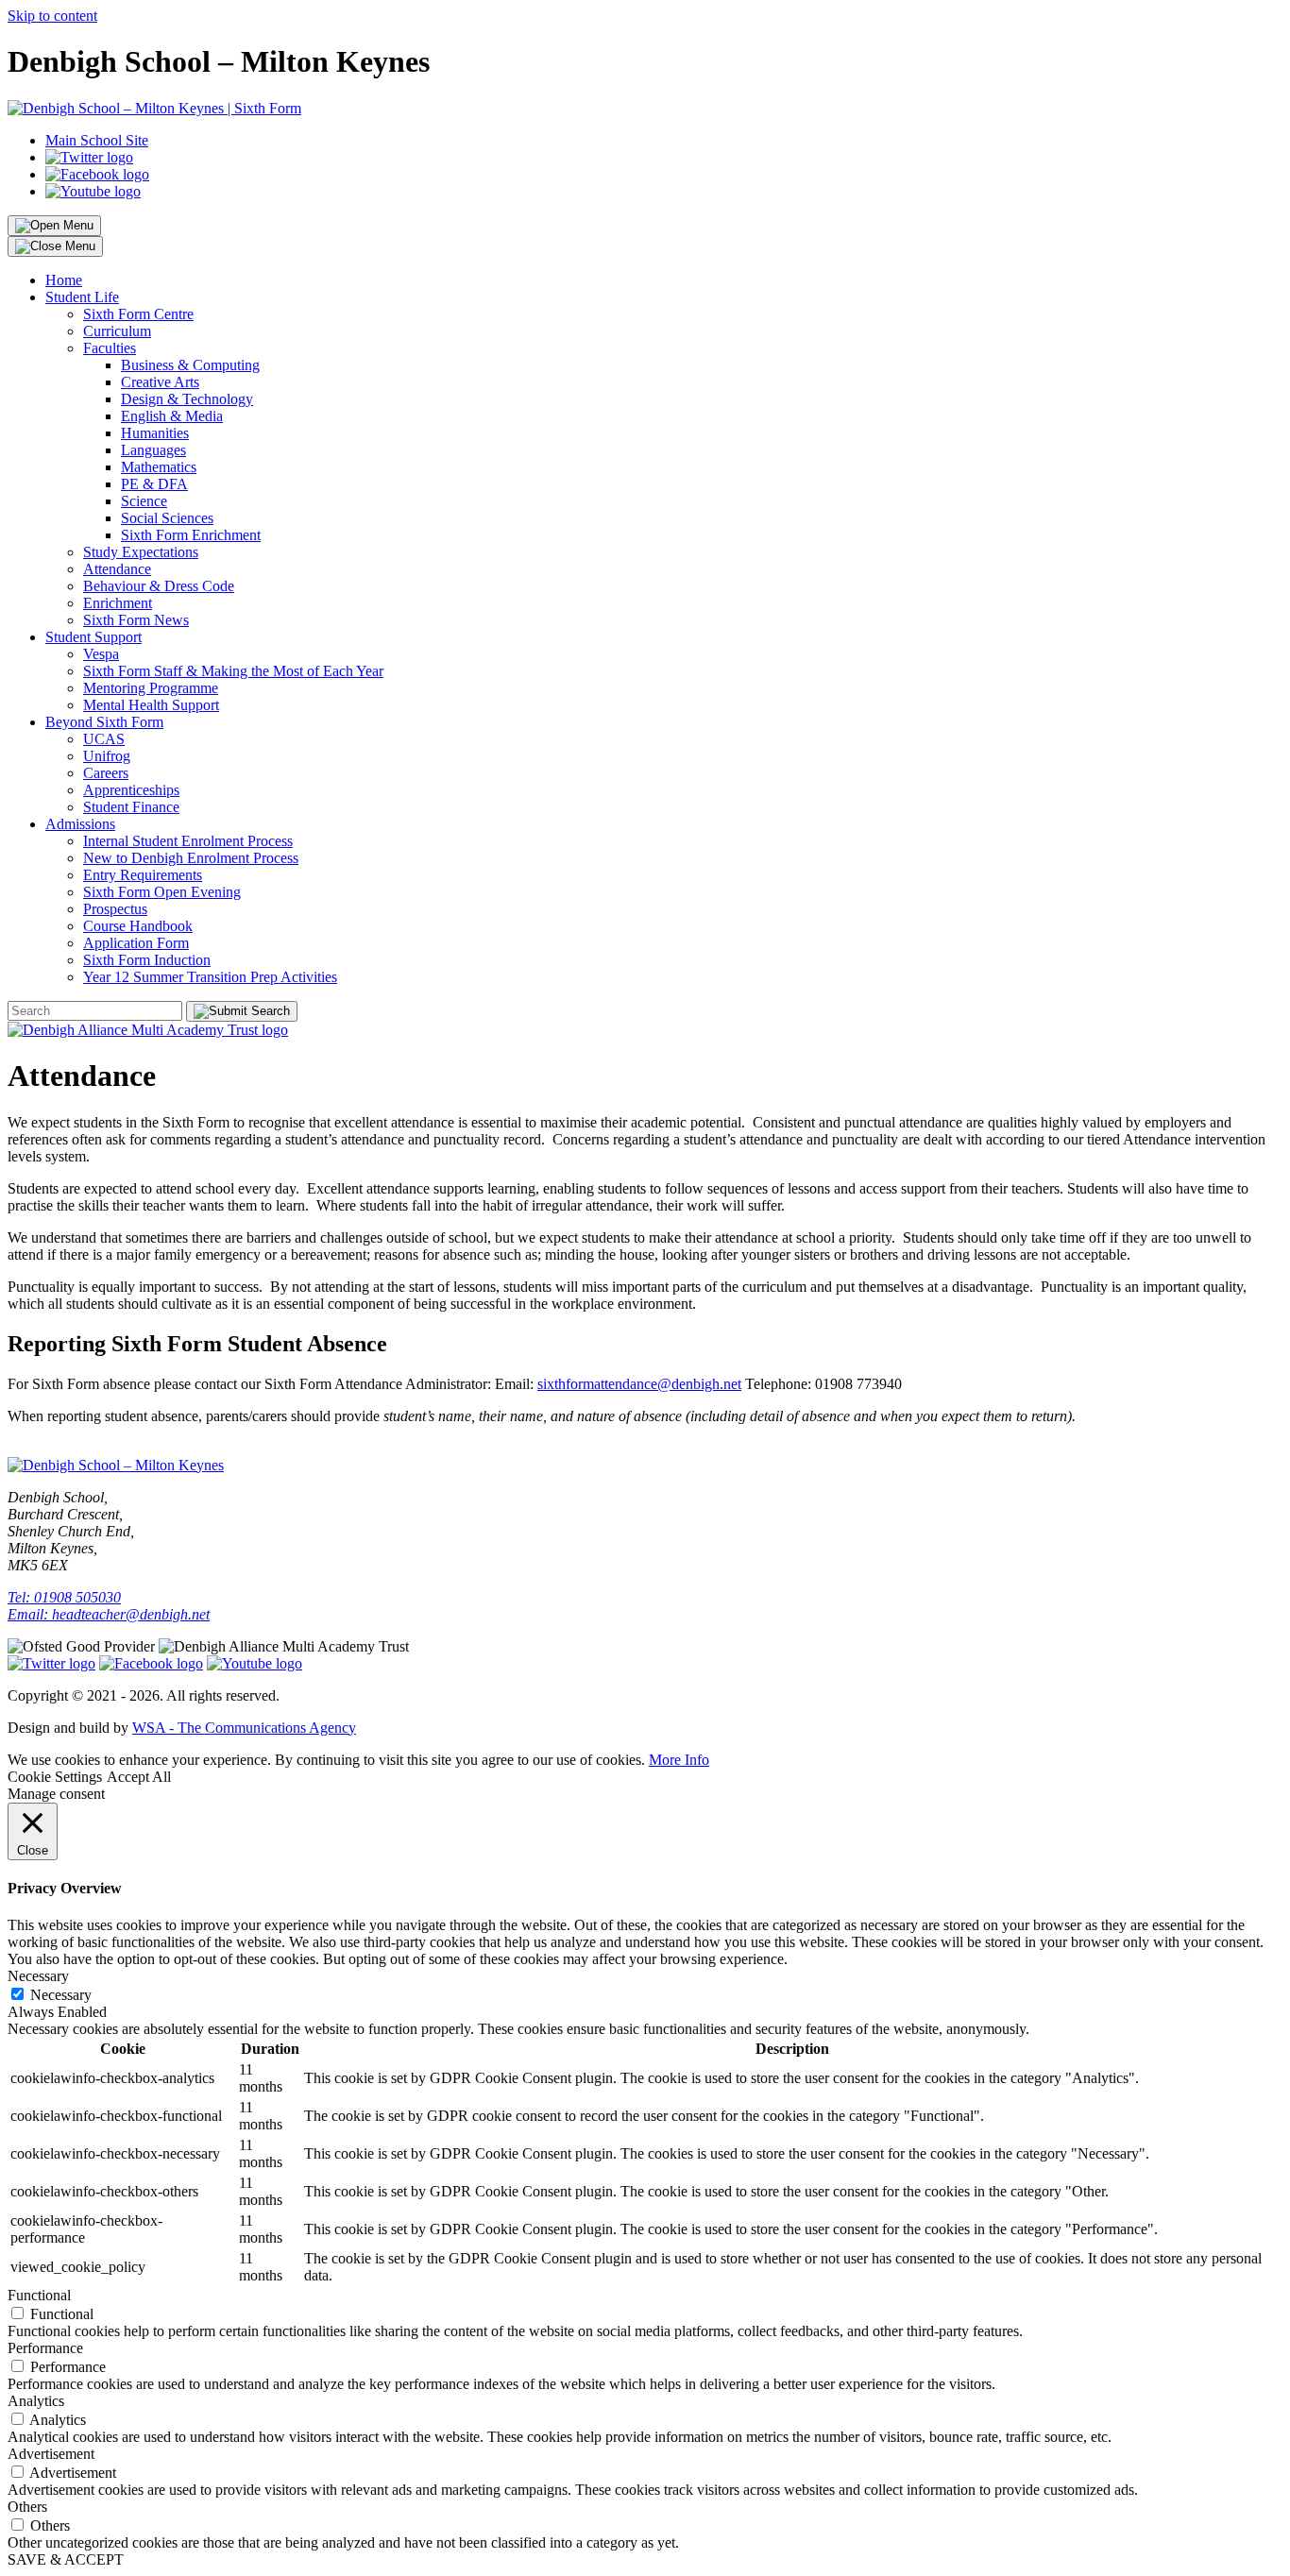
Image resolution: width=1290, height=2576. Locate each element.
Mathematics (159, 467)
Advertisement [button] (51, 2454)
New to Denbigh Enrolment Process (191, 858)
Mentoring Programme (151, 688)
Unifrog (107, 756)
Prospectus (115, 909)
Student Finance (131, 807)
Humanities (155, 433)
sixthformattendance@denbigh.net (639, 1384)
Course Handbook (138, 926)
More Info (679, 1760)
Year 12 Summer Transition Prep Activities (210, 977)
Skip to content (52, 16)
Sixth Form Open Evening (162, 892)
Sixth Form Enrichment (191, 535)
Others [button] (27, 2507)
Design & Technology (187, 399)
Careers (106, 773)
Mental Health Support (151, 705)
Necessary (61, 1995)
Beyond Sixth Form (104, 722)
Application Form (136, 943)
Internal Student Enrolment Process (188, 841)
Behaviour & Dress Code (159, 586)
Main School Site (97, 140)
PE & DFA (154, 484)
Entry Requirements (143, 875)
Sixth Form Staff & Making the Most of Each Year (233, 671)
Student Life (82, 297)
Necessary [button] (38, 1976)
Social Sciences (167, 518)
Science (144, 501)
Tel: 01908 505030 (64, 1597)
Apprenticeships (131, 790)
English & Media (172, 416)
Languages (153, 450)
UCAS (104, 739)
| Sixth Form (263, 108)
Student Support (93, 637)
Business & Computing (190, 365)
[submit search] (242, 1011)
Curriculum (117, 331)
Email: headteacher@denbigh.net (109, 1614)
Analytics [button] (36, 2401)
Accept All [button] (139, 1777)
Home (64, 280)
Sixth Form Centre (138, 314)
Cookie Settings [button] (55, 1777)
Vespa (101, 654)
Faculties (110, 348)
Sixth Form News (136, 620)
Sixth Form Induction (147, 960)
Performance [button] (45, 2348)
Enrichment (118, 603)
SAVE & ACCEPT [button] (66, 2559)
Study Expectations (141, 552)
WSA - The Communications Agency (244, 1728)
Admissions (80, 824)
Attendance (117, 569)
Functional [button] (39, 2295)
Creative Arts (160, 382)
